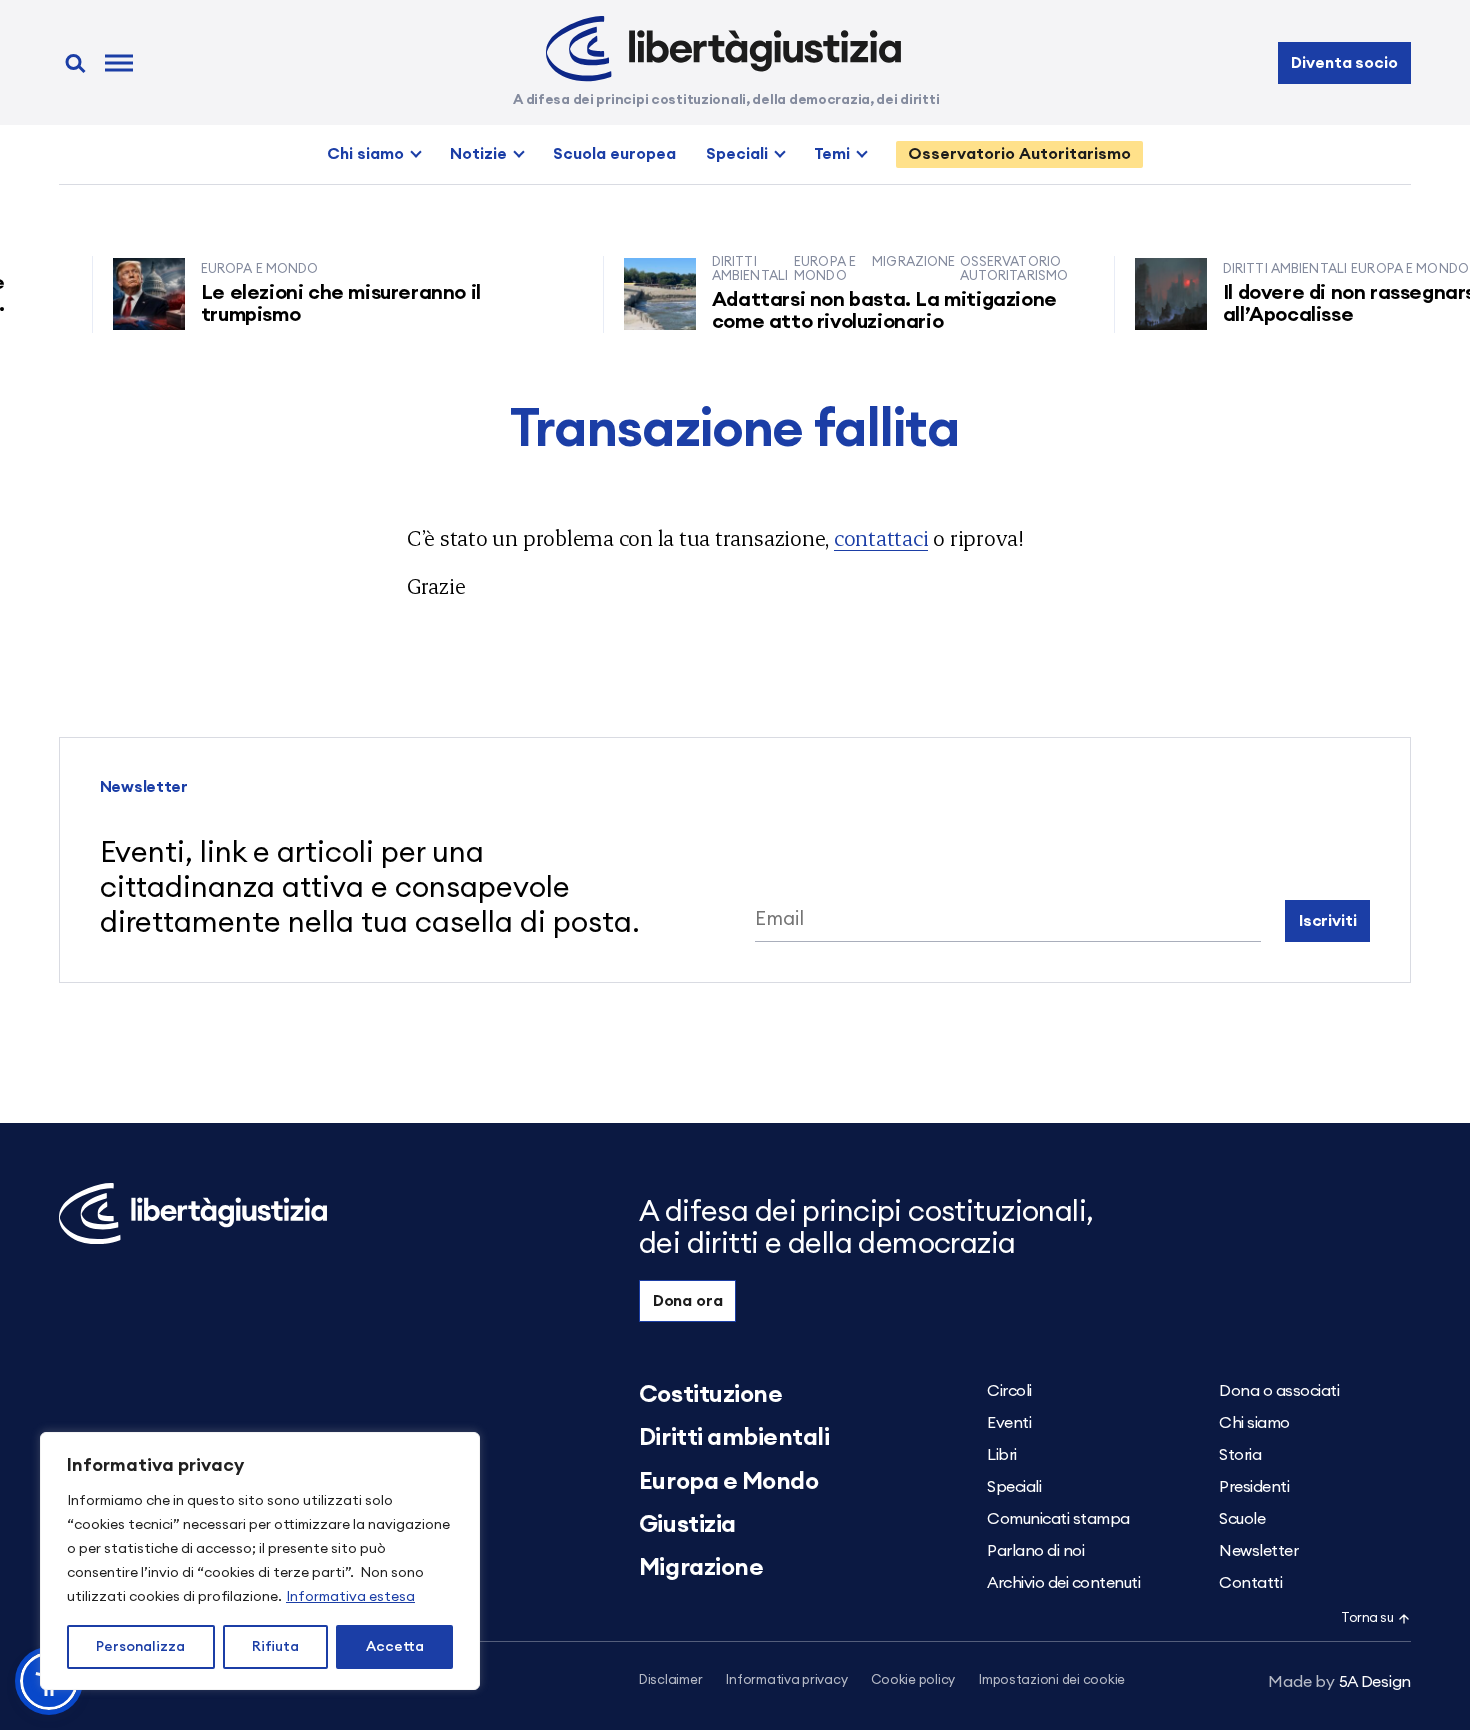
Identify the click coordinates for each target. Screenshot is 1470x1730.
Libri (1002, 1455)
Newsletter (1258, 1551)
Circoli (1009, 1391)
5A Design (1339, 1682)
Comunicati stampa (1058, 1519)
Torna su (1367, 1618)
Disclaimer (670, 1680)
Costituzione (710, 1395)
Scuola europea (614, 154)
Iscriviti (1328, 921)
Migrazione (701, 1568)
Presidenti (1254, 1487)
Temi (832, 154)
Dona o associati (1279, 1391)
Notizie (478, 154)
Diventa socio (1344, 63)
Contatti (1250, 1583)
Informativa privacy (786, 1680)
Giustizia (687, 1525)
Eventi (1009, 1423)
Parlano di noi (1035, 1551)
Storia (1240, 1455)
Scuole (1242, 1519)
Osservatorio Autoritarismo (1019, 154)
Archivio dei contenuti (1063, 1583)
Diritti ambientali (734, 1438)
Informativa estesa (350, 1597)
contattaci (881, 537)
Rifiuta (275, 1647)
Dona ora (688, 1301)
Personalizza (140, 1647)
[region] (260, 1561)
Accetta (395, 1647)
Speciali (737, 154)
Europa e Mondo (728, 1482)
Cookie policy (913, 1680)
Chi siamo (365, 154)
